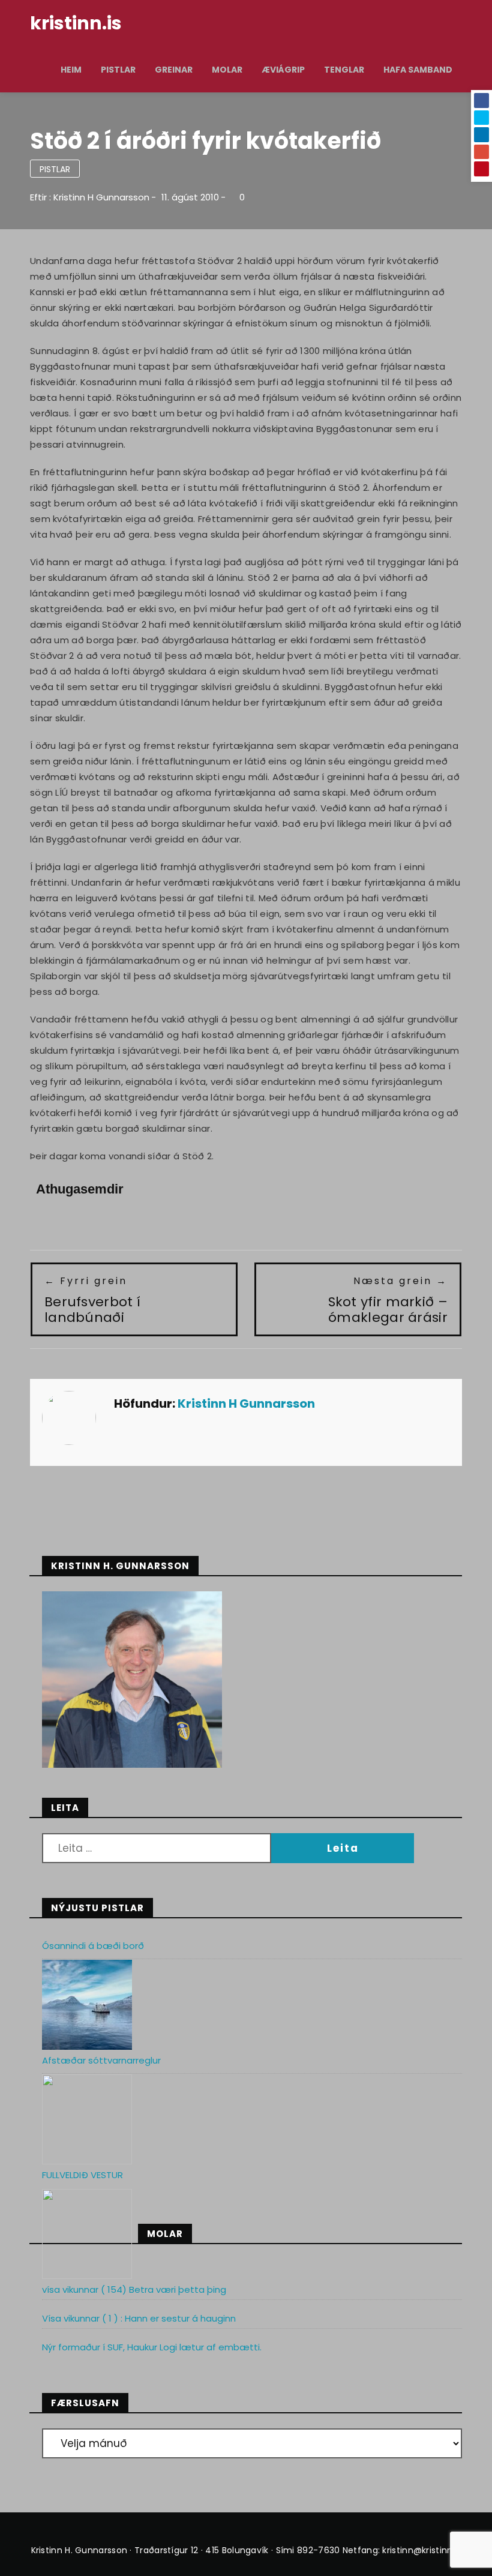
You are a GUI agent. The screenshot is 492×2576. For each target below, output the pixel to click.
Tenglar (344, 70)
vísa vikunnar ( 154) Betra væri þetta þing (134, 2289)
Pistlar (118, 70)
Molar (227, 70)
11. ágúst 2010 (190, 197)
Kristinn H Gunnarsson (101, 197)
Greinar (174, 70)
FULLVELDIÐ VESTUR (82, 2175)
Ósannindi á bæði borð (93, 1946)
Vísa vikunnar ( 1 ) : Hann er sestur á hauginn (139, 2318)
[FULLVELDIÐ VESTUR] (87, 2234)
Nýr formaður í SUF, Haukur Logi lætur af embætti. (152, 2347)
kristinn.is (76, 23)
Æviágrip (283, 70)
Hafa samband (418, 70)
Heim (71, 70)
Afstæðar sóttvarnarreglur (101, 2060)
